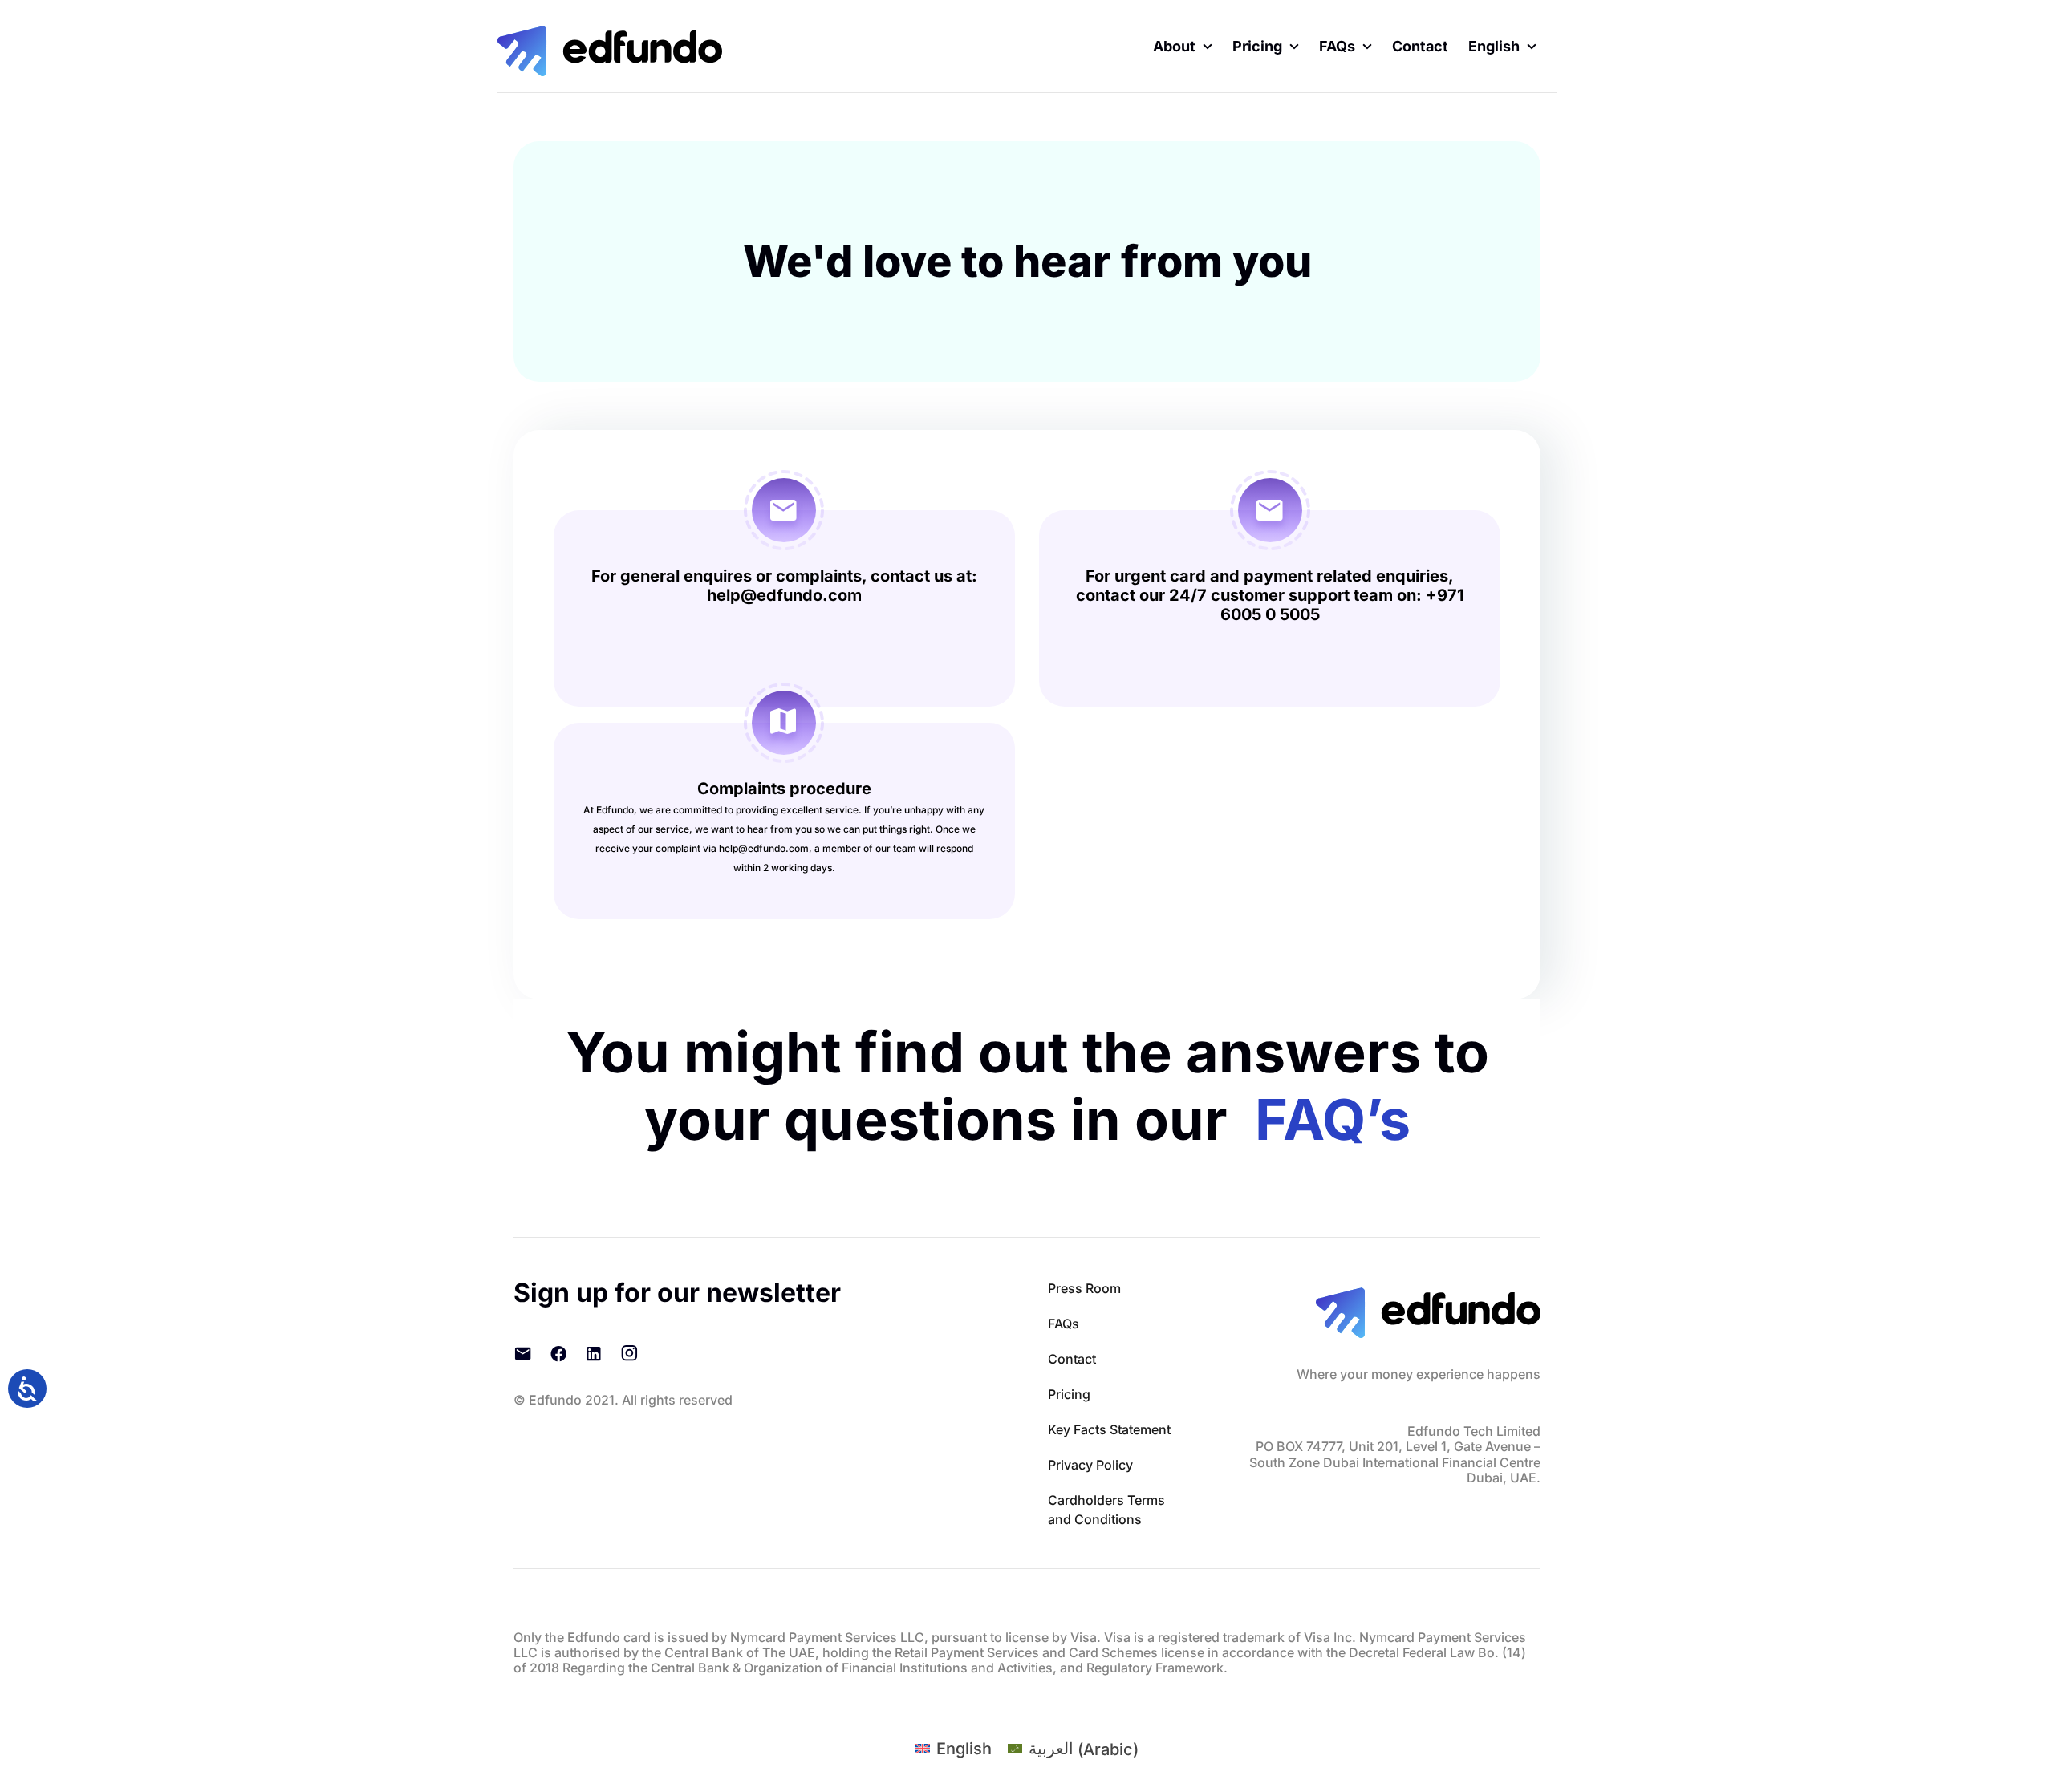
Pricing (1069, 1394)
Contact (1072, 1359)
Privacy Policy (1090, 1465)
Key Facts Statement (1109, 1429)
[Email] (523, 1354)
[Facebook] (558, 1354)
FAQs (1064, 1324)
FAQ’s (1333, 1119)
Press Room (1084, 1288)
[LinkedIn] (594, 1354)
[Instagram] (629, 1353)
